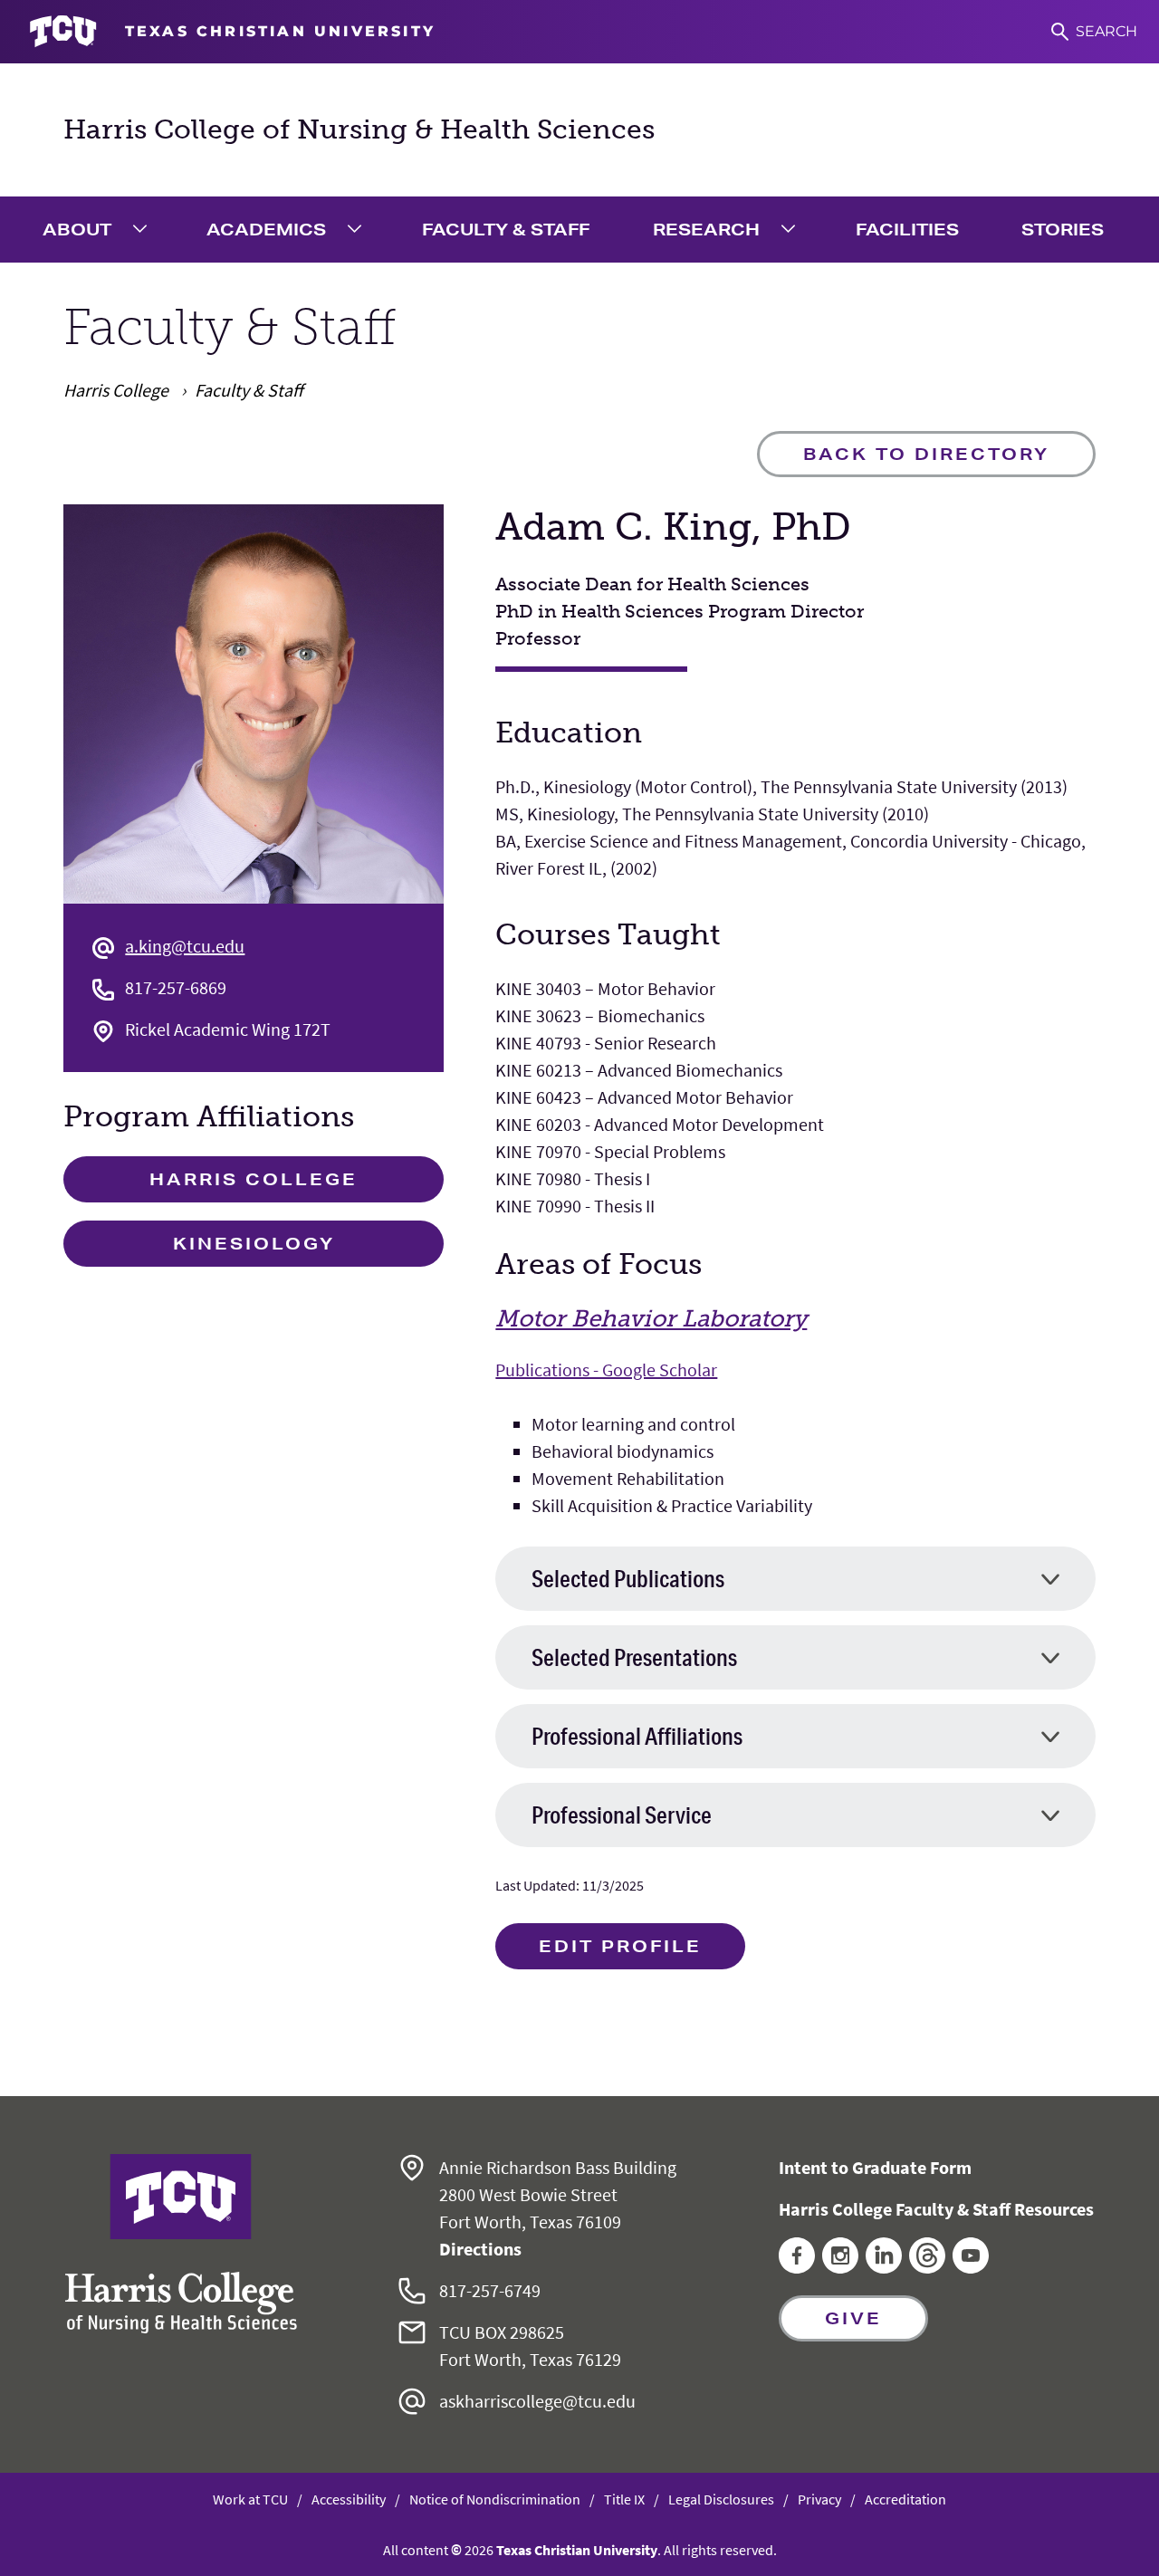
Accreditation (905, 2499)
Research (706, 229)
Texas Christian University (577, 2550)
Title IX (624, 2499)
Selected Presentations (634, 1657)
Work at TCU (250, 2499)
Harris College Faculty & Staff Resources (936, 2209)
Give (853, 2318)
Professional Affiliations (637, 1736)
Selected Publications (628, 1579)
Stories (1063, 229)
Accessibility (349, 2499)
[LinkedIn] (884, 2267)
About (77, 229)
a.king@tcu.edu (185, 946)
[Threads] (927, 2267)
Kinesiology (254, 1243)
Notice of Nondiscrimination (495, 2499)
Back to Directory (926, 454)
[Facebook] (797, 2267)
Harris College (254, 1179)
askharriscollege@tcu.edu (537, 2401)
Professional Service (622, 1815)
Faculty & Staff (506, 229)
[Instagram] (840, 2267)
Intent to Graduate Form (875, 2167)
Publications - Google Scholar (606, 1369)
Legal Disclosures (721, 2499)
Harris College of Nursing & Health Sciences (359, 129)
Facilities (907, 229)
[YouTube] (971, 2267)
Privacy (819, 2499)
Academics (266, 229)
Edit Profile (620, 1946)
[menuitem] (100, 230)
